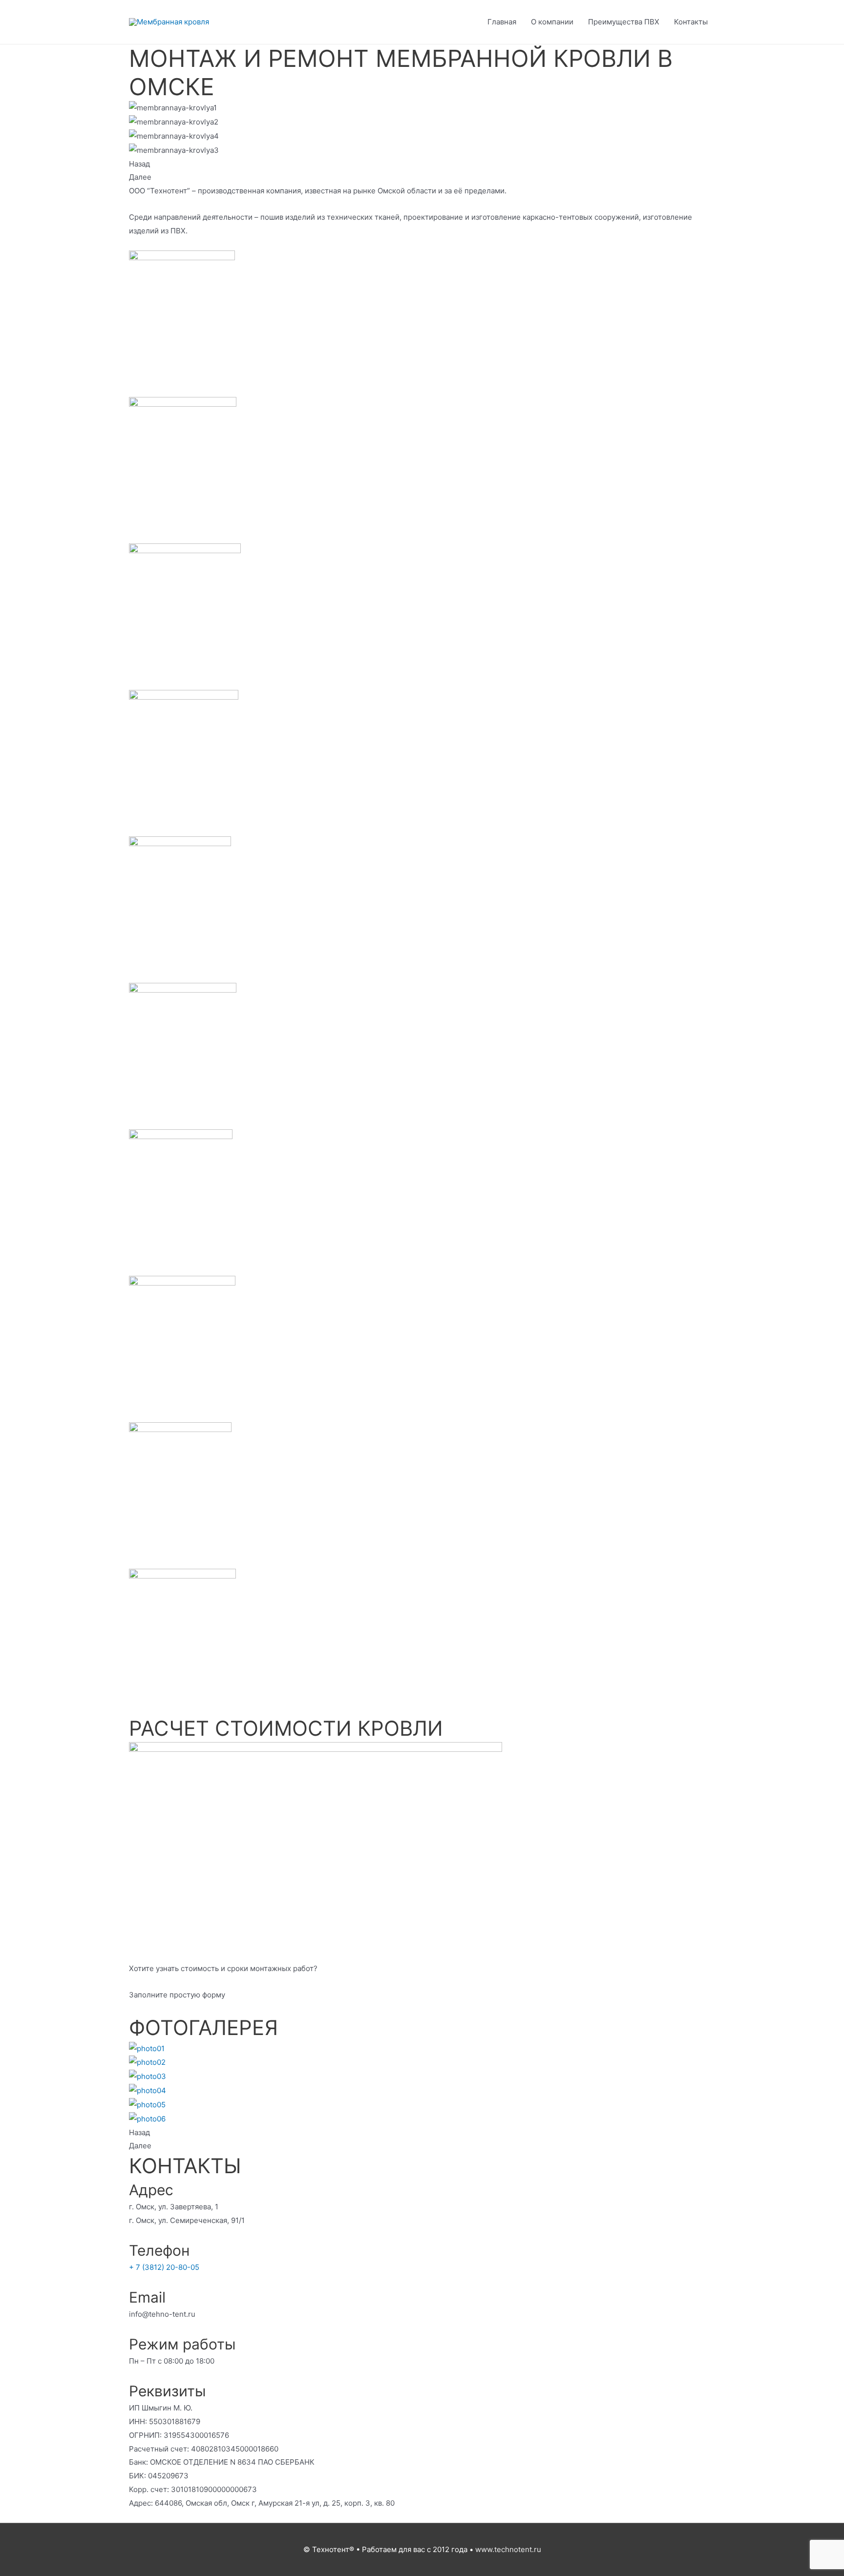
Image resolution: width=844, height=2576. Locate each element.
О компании (552, 22)
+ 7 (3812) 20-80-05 (164, 2267)
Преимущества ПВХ (624, 22)
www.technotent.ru (508, 2549)
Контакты (691, 22)
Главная (502, 22)
